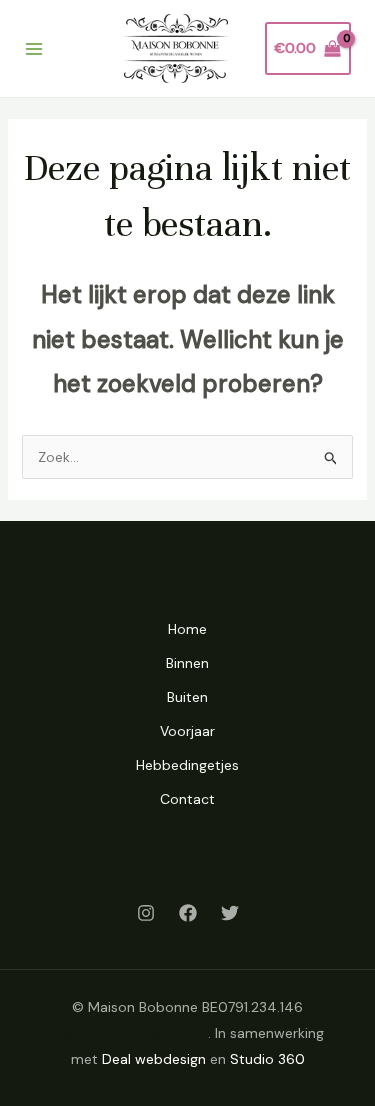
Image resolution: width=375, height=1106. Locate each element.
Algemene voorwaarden (130, 1033)
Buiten (187, 697)
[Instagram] (146, 913)
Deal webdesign (154, 1059)
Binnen (187, 663)
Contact (187, 799)
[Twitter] (230, 913)
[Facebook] (188, 913)
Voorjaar (187, 731)
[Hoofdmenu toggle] (34, 49)
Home (187, 629)
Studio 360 (267, 1059)
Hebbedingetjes (187, 765)
